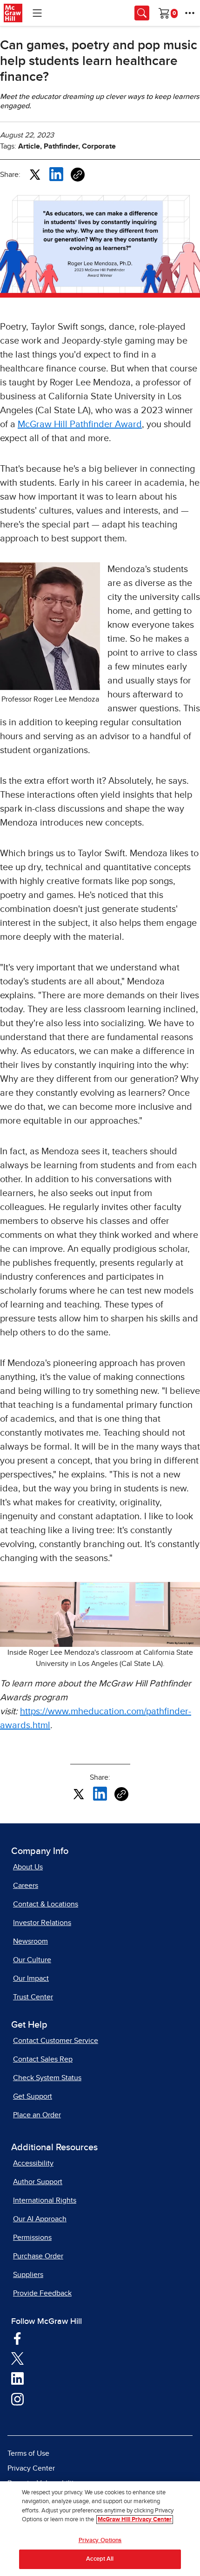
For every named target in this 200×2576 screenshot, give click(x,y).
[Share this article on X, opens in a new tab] (35, 174)
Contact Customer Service (56, 2041)
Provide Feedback (42, 2293)
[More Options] (190, 13)
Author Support (38, 2182)
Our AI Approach (40, 2219)
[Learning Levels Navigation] (37, 13)
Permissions (32, 2238)
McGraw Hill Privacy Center (135, 2520)
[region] (100, 2529)
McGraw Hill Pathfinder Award (80, 424)
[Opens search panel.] (142, 13)
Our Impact (31, 1978)
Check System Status (47, 2078)
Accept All (100, 2559)
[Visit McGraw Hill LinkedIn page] (17, 2378)
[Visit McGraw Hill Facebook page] (17, 2337)
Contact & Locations (46, 1904)
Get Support (33, 2096)
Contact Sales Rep (43, 2059)
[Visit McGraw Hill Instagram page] (17, 2398)
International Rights (45, 2200)
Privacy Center (31, 2468)
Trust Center (33, 1997)
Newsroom (30, 1941)
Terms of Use (28, 2453)
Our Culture (32, 1960)
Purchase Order (38, 2256)
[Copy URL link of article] (78, 175)
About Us (28, 1867)
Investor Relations (42, 1923)
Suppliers (28, 2275)
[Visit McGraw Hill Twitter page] (17, 2358)
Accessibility (33, 2163)
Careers (26, 1886)
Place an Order (37, 2115)
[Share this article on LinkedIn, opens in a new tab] (56, 174)
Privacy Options (100, 2540)
